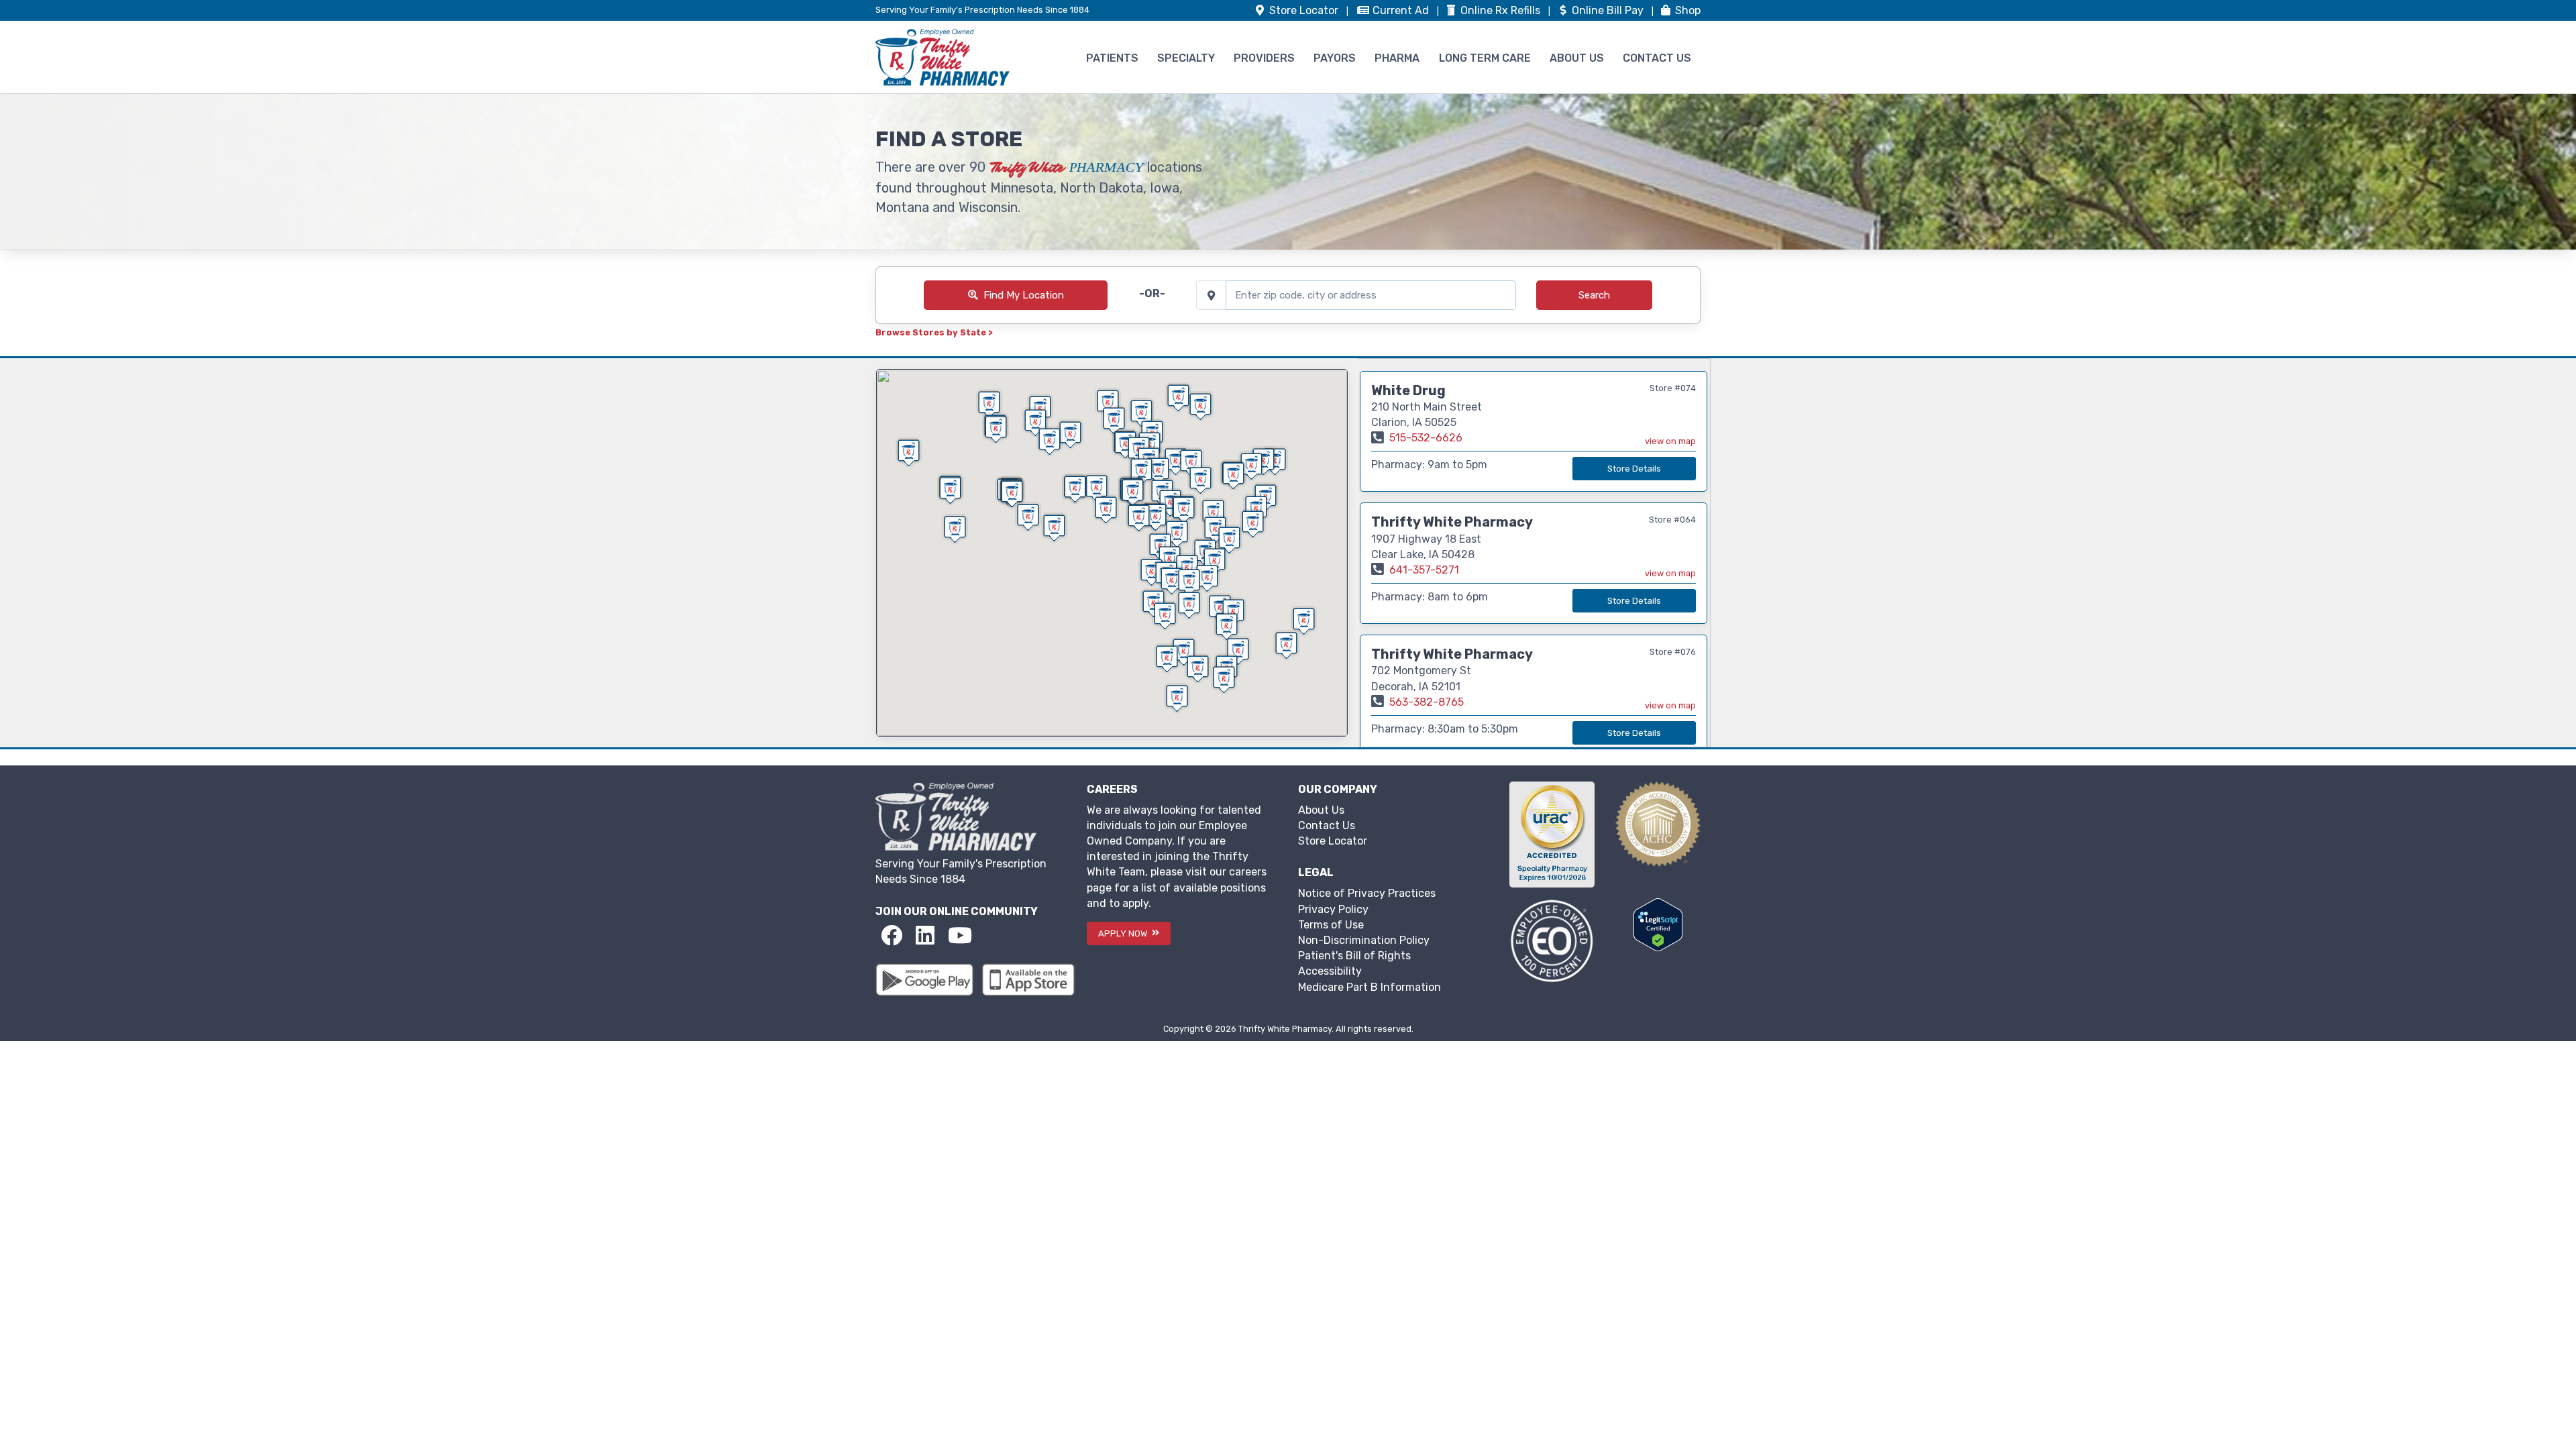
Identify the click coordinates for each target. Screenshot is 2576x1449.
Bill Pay (1609, 10)
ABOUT (1577, 58)
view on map (1670, 441)
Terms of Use (1331, 925)
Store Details (1634, 469)
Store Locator (1333, 841)
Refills (1502, 10)
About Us (1321, 810)
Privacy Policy (1333, 909)
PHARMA (1397, 58)
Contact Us (1327, 825)
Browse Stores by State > (934, 332)
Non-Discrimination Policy (1364, 940)
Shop (1686, 10)
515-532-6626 (1426, 438)
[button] (1238, 651)
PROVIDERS (1264, 58)
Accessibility (1330, 971)
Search (1594, 295)
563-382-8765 (1427, 702)
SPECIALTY (1186, 58)
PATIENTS (1112, 58)
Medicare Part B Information (1370, 987)
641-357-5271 (1424, 570)
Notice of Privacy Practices (1367, 893)
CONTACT (1657, 58)
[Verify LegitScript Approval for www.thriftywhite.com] (1658, 924)
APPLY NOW (1124, 933)
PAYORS (1335, 58)
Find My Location (1024, 295)
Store (1302, 10)
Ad (1402, 10)
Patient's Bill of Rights (1354, 956)
